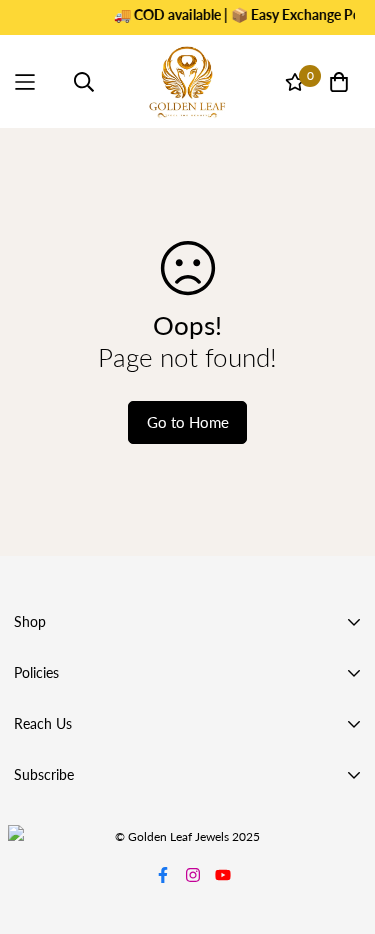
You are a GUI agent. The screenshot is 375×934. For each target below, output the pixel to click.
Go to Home (188, 422)
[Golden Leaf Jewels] (188, 81)
